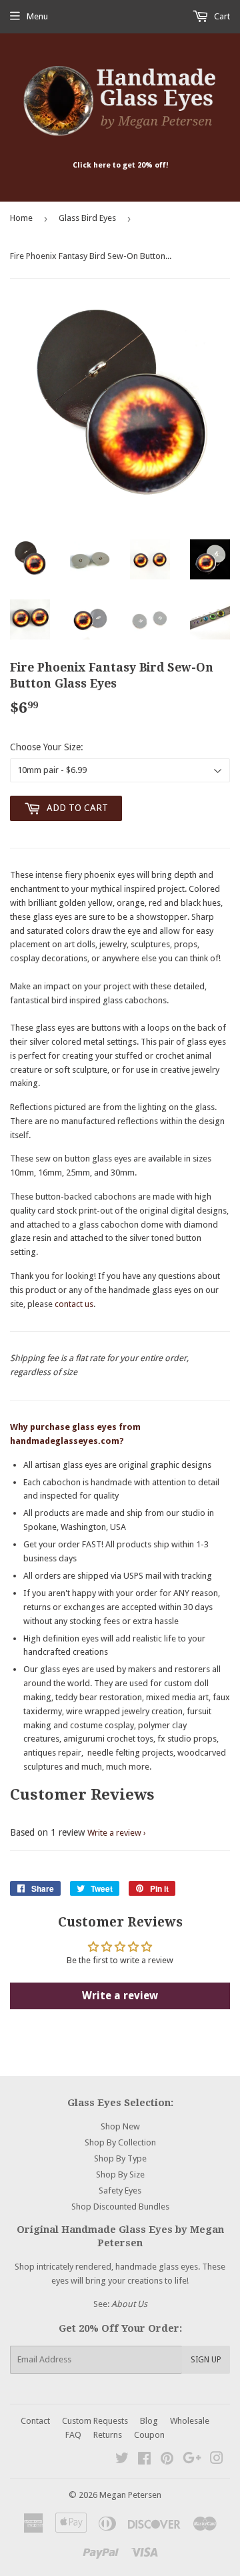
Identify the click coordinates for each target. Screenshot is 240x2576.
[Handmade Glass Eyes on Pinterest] (167, 2460)
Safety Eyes (120, 2191)
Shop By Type (120, 2158)
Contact (35, 2421)
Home (21, 218)
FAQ (73, 2435)
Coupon (149, 2435)
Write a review (114, 1833)
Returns (108, 2435)
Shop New (120, 2126)
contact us (74, 1304)
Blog (149, 2421)
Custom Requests (95, 2421)
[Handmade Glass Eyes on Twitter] (122, 2460)
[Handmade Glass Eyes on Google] (192, 2460)
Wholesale (190, 2421)
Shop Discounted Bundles (120, 2207)
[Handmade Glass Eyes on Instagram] (217, 2460)
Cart (221, 16)
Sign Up (206, 2360)
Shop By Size (120, 2174)
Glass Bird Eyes (87, 218)
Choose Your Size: (47, 747)
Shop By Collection (120, 2142)
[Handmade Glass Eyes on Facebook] (144, 2460)
